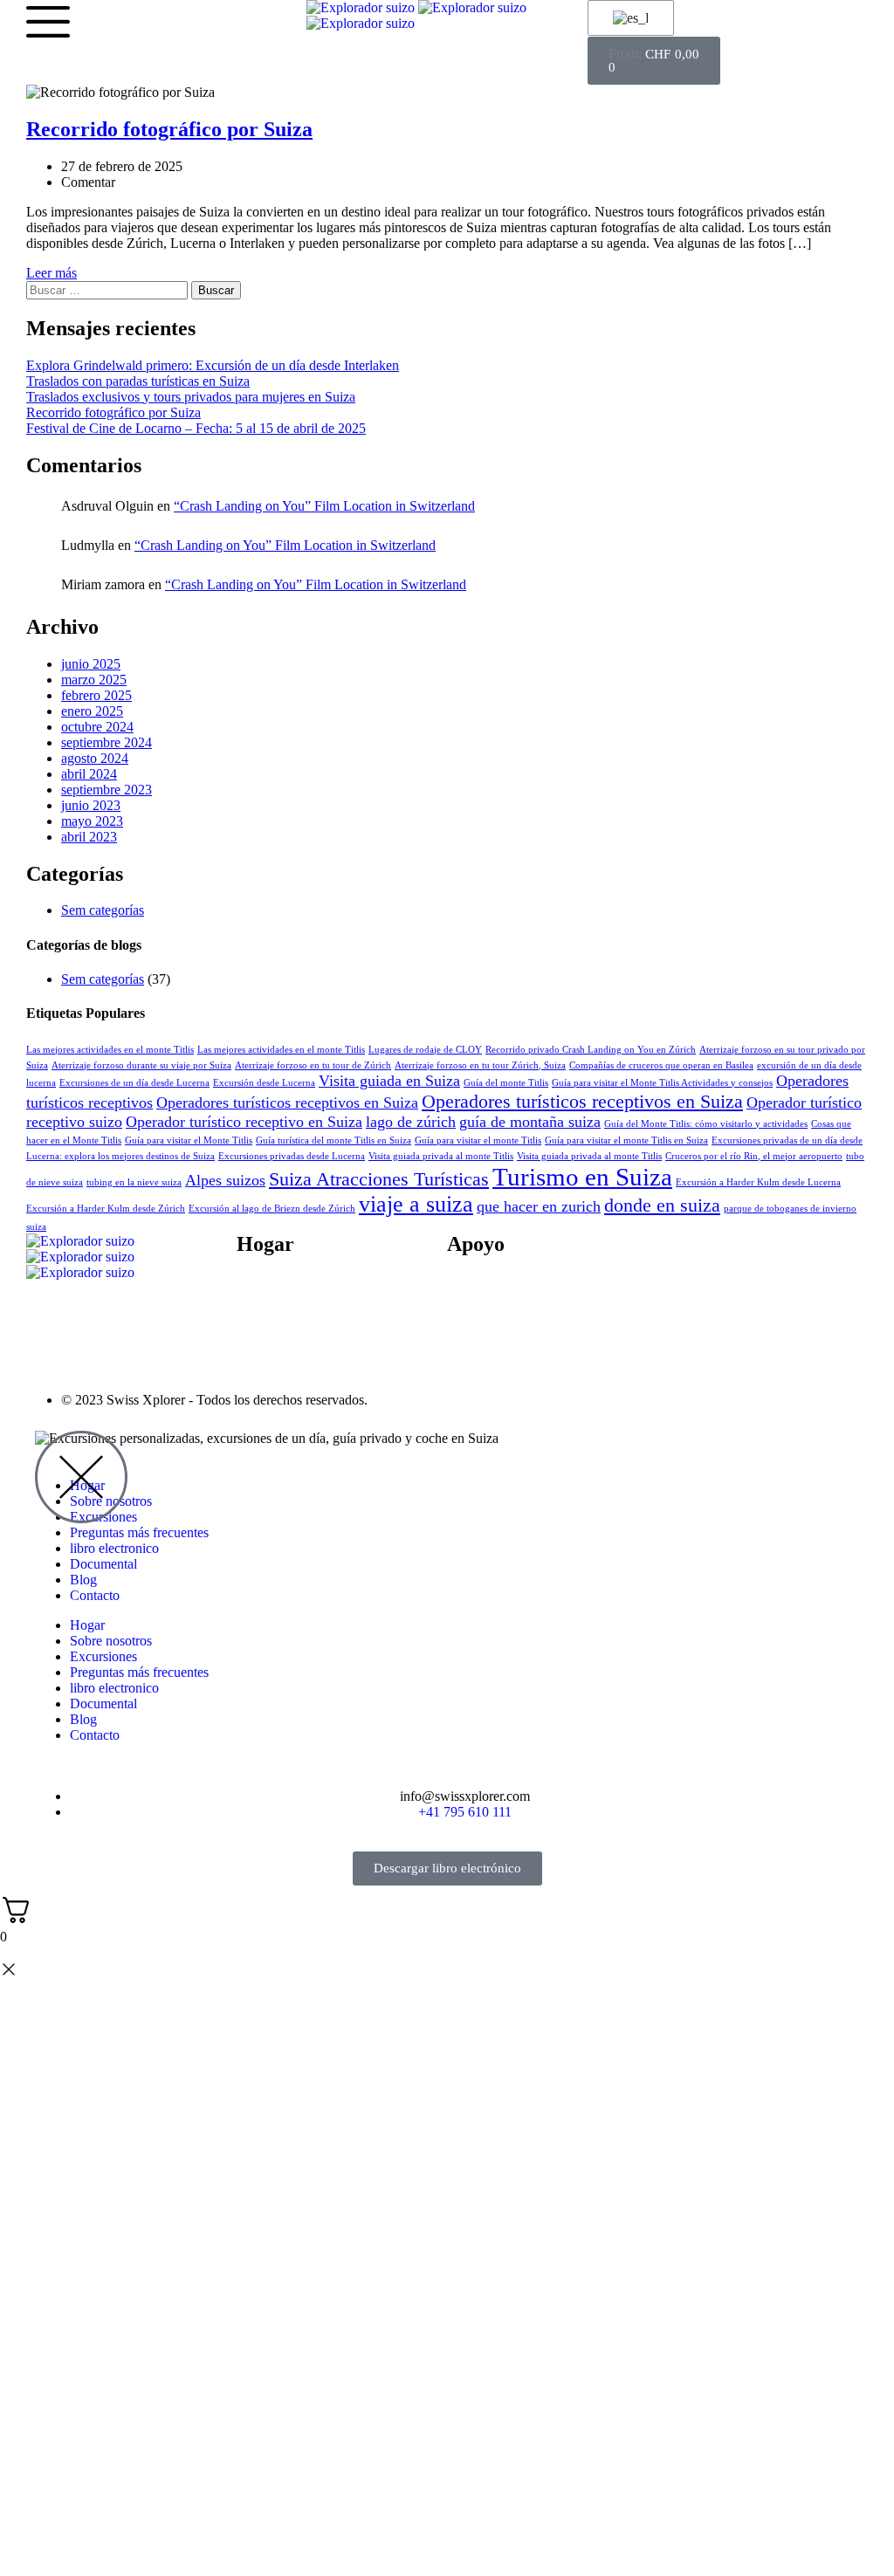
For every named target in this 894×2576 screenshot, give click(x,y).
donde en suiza (662, 1205)
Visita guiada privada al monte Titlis (441, 1156)
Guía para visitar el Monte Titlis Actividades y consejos (662, 1083)
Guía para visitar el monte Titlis (478, 1140)
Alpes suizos (225, 1180)
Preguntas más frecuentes (516, 1293)
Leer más (52, 273)
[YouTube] (726, 1255)
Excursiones (103, 1656)
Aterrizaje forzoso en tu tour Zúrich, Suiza (480, 1065)
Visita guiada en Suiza (389, 1081)
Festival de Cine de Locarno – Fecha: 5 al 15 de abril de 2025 (196, 428)
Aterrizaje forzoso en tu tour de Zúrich (313, 1065)
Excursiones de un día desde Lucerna (134, 1083)
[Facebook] (679, 1255)
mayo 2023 (92, 821)
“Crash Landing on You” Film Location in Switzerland (324, 506)
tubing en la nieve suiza (134, 1182)
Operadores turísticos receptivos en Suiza (287, 1103)
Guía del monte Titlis (506, 1083)
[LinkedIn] (821, 1255)
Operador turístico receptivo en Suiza (244, 1122)
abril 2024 (89, 774)
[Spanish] (628, 18)
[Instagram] (774, 1255)
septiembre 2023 (107, 790)
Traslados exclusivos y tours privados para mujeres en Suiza (191, 397)
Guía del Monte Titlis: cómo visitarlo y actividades (706, 1124)
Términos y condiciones (513, 1309)
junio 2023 (91, 805)
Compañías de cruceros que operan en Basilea (661, 1065)
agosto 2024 (95, 758)
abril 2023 (89, 837)
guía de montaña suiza (530, 1122)
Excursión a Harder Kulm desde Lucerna (758, 1182)
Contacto (261, 1340)
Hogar (87, 1625)
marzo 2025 (94, 680)
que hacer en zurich (539, 1206)
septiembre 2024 (107, 742)
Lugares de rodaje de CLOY (425, 1050)
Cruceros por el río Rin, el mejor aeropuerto (754, 1156)
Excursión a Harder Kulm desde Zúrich (106, 1209)
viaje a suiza (416, 1204)
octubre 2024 (97, 727)
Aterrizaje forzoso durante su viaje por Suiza (141, 1065)
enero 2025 (92, 711)
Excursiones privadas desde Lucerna (292, 1156)
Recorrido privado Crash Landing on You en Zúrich (591, 1050)
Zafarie (561, 1400)
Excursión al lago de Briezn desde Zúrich (272, 1209)
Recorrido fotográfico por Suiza (113, 412)
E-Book (258, 1309)
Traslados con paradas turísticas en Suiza (138, 381)
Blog (250, 1325)
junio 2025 (91, 664)
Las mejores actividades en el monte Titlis (110, 1050)
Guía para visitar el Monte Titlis (189, 1140)
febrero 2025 (96, 695)
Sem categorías (103, 910)
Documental (270, 1356)
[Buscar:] (109, 289)
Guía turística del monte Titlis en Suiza (334, 1140)
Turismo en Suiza (582, 1177)
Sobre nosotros (278, 1293)
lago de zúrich (411, 1122)
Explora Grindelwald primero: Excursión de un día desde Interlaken (213, 365)
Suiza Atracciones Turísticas (379, 1179)
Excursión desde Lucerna (264, 1083)
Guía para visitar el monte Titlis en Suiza (626, 1140)
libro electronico (114, 1548)
